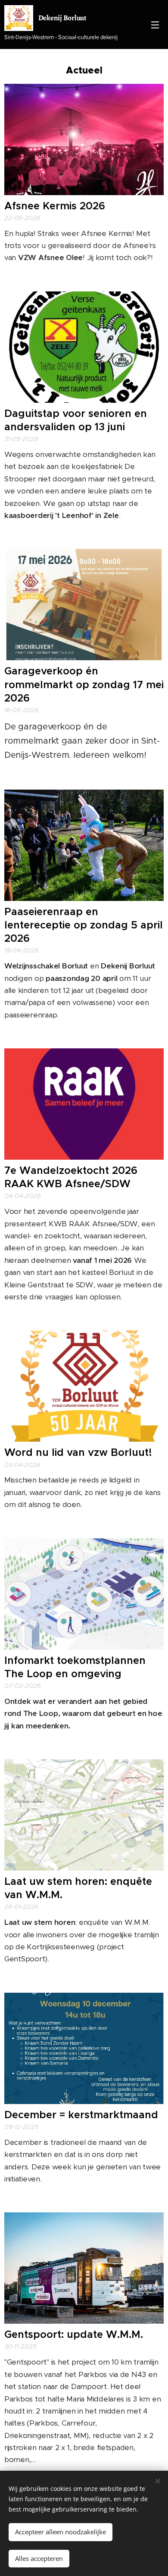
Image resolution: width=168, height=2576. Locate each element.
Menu (155, 25)
